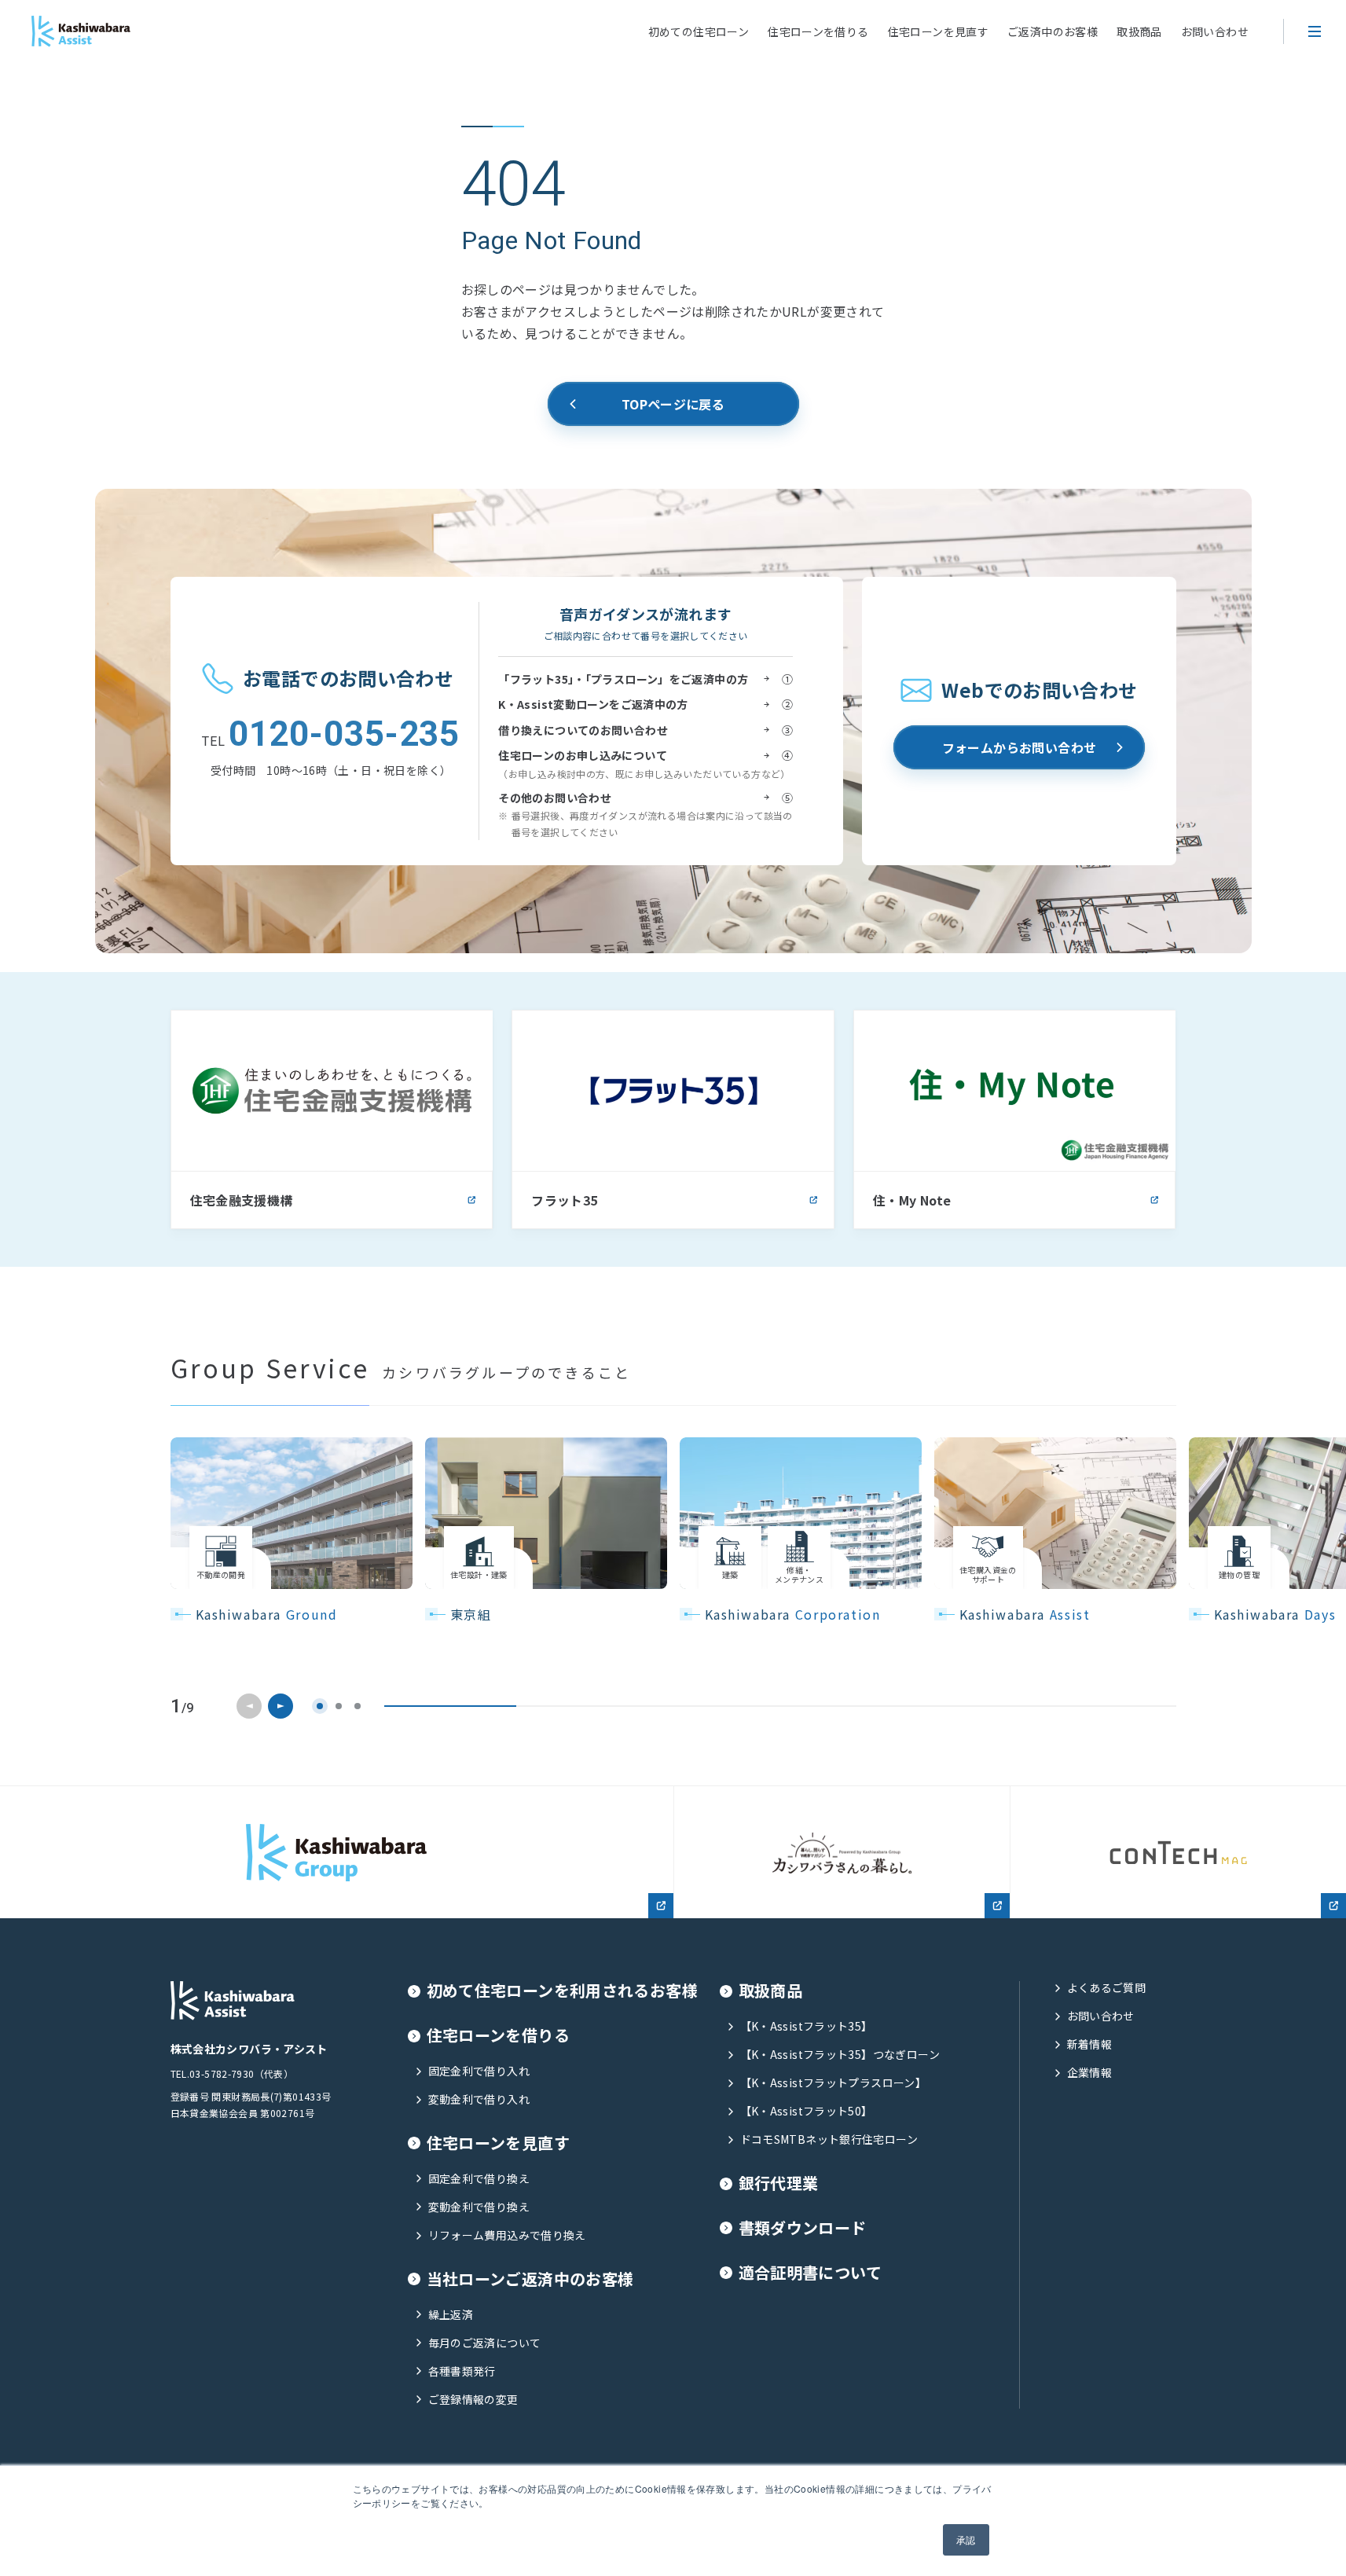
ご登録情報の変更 (473, 2400)
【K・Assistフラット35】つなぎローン (840, 2055)
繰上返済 (451, 2315)
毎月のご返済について (485, 2343)
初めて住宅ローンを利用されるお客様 (563, 1991)
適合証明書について (810, 2273)
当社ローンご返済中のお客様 (530, 2279)
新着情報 (1090, 2044)
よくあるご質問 (1107, 1988)
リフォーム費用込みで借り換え (507, 2235)
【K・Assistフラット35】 (807, 2026)
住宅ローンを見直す (938, 31)
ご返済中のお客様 (1053, 31)
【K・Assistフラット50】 (807, 2111)
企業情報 (1090, 2073)
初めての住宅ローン (699, 31)
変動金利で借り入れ (479, 2099)
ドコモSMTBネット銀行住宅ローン (829, 2139)
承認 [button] (966, 2539)
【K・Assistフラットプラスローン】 (834, 2083)
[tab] (320, 1706)
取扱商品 (1139, 31)
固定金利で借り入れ (479, 2071)
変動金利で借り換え (479, 2207)
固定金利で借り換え (479, 2179)
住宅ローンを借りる (818, 31)
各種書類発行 (462, 2371)
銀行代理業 (779, 2183)
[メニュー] (1315, 31)
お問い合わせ (1215, 31)
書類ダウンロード (803, 2228)
